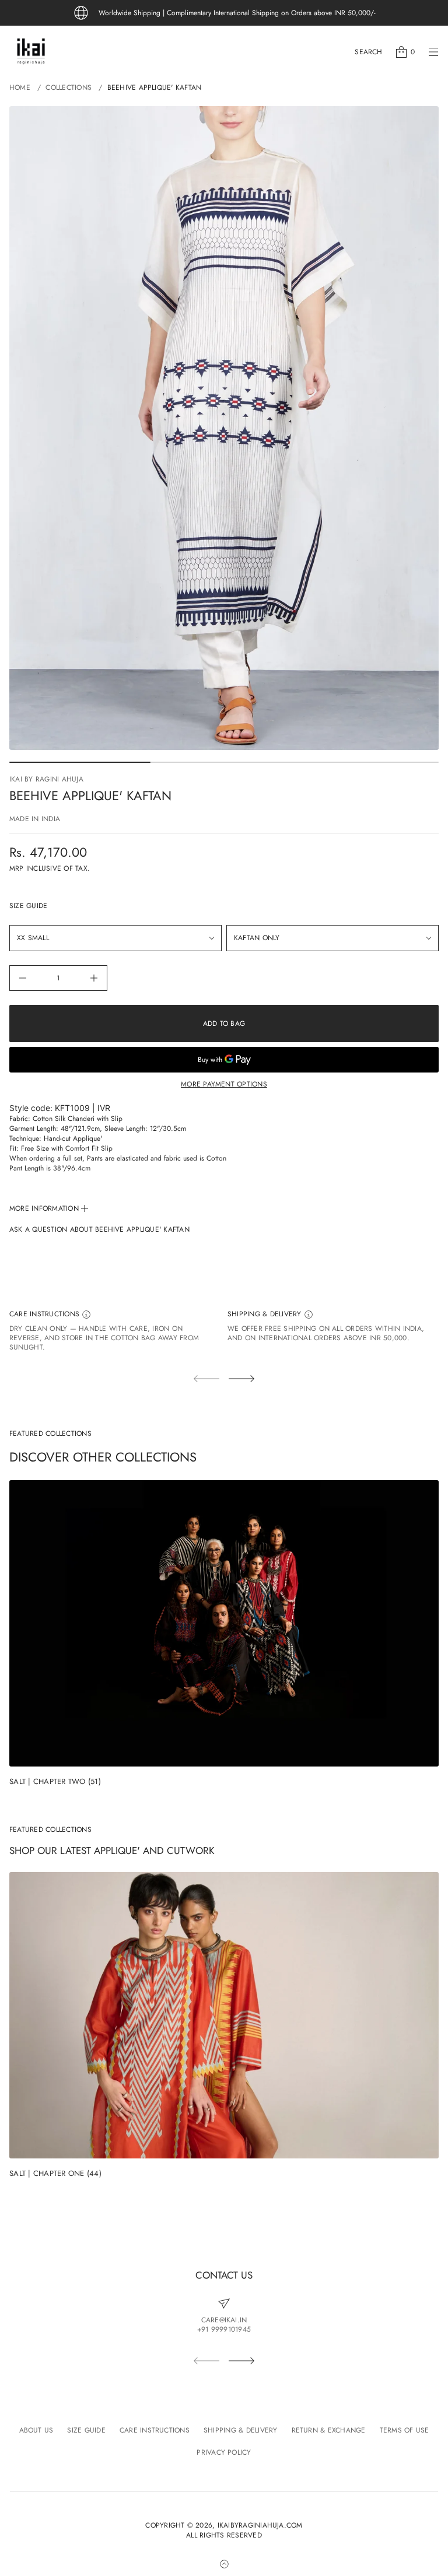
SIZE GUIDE (28, 906)
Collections (69, 87)
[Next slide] (242, 1379)
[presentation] (224, 428)
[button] (368, 52)
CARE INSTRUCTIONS (45, 1314)
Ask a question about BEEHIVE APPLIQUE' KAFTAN (99, 1230)
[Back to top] (224, 2564)
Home (20, 87)
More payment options (224, 1084)
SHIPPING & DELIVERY (266, 1314)
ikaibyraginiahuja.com (260, 2526)
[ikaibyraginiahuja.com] (31, 52)
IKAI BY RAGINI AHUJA (46, 779)
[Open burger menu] (433, 52)
